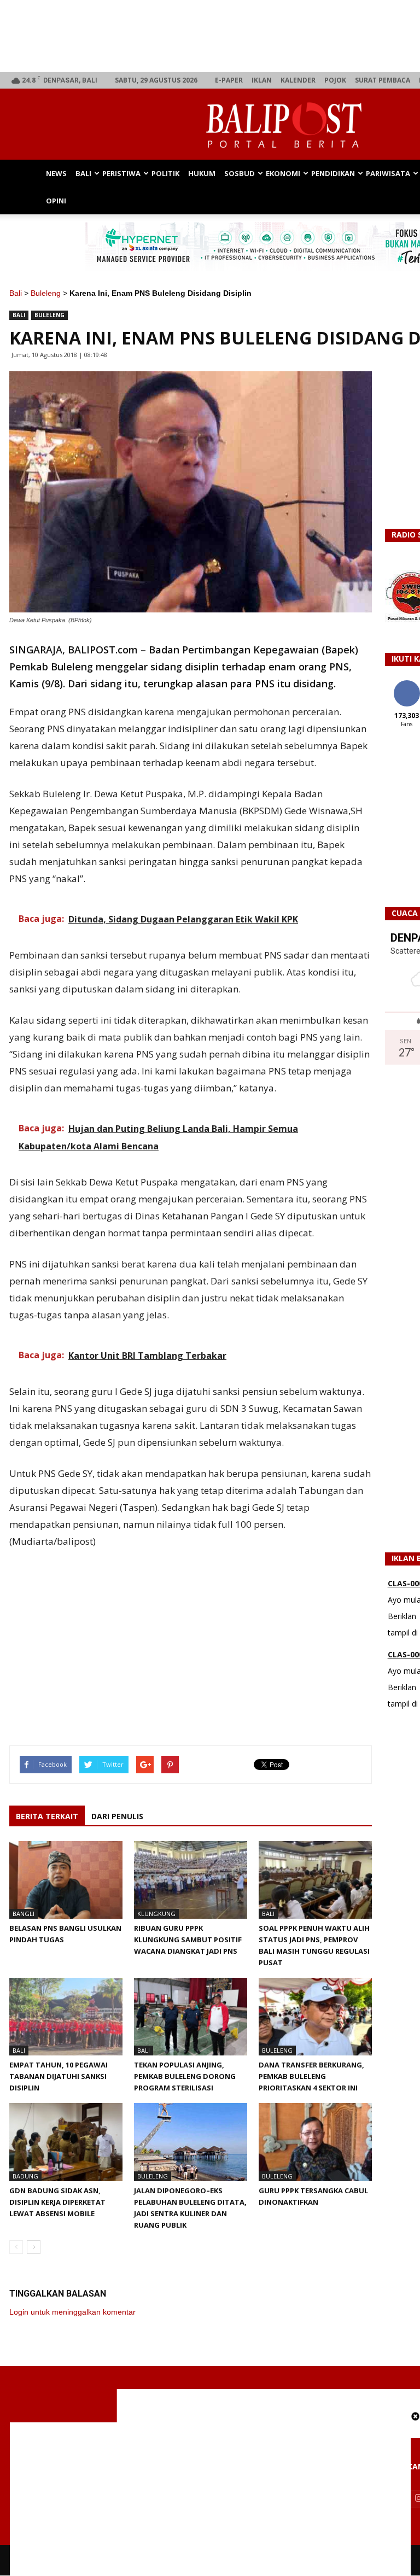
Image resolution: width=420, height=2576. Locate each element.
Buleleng (46, 293)
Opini (56, 201)
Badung (25, 2176)
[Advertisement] (210, 2499)
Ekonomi (283, 173)
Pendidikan (333, 173)
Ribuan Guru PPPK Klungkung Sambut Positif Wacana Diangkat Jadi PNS (188, 1940)
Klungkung (156, 1914)
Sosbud (240, 173)
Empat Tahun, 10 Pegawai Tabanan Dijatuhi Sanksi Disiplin (59, 2076)
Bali (83, 173)
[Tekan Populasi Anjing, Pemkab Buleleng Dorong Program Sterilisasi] (191, 2017)
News (56, 173)
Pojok (335, 80)
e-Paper (229, 80)
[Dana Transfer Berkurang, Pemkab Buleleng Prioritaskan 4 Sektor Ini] (315, 2017)
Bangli (24, 1914)
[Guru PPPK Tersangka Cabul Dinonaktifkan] (315, 2142)
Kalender (298, 80)
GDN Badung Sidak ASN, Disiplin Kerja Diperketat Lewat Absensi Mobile (57, 2202)
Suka (407, 684)
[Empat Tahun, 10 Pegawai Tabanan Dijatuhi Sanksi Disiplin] (66, 2017)
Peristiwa (121, 173)
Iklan (262, 80)
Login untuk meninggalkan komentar (72, 2312)
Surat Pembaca (383, 80)
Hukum (202, 173)
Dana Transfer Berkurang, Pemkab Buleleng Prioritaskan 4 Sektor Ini (311, 2076)
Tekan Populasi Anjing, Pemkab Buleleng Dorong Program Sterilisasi (185, 2076)
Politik (165, 173)
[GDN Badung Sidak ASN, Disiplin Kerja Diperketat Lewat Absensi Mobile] (66, 2142)
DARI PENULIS (117, 1816)
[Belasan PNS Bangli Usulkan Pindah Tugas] (66, 1880)
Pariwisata (388, 173)
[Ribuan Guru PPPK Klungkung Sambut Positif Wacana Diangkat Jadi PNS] (191, 1880)
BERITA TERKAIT (47, 1816)
